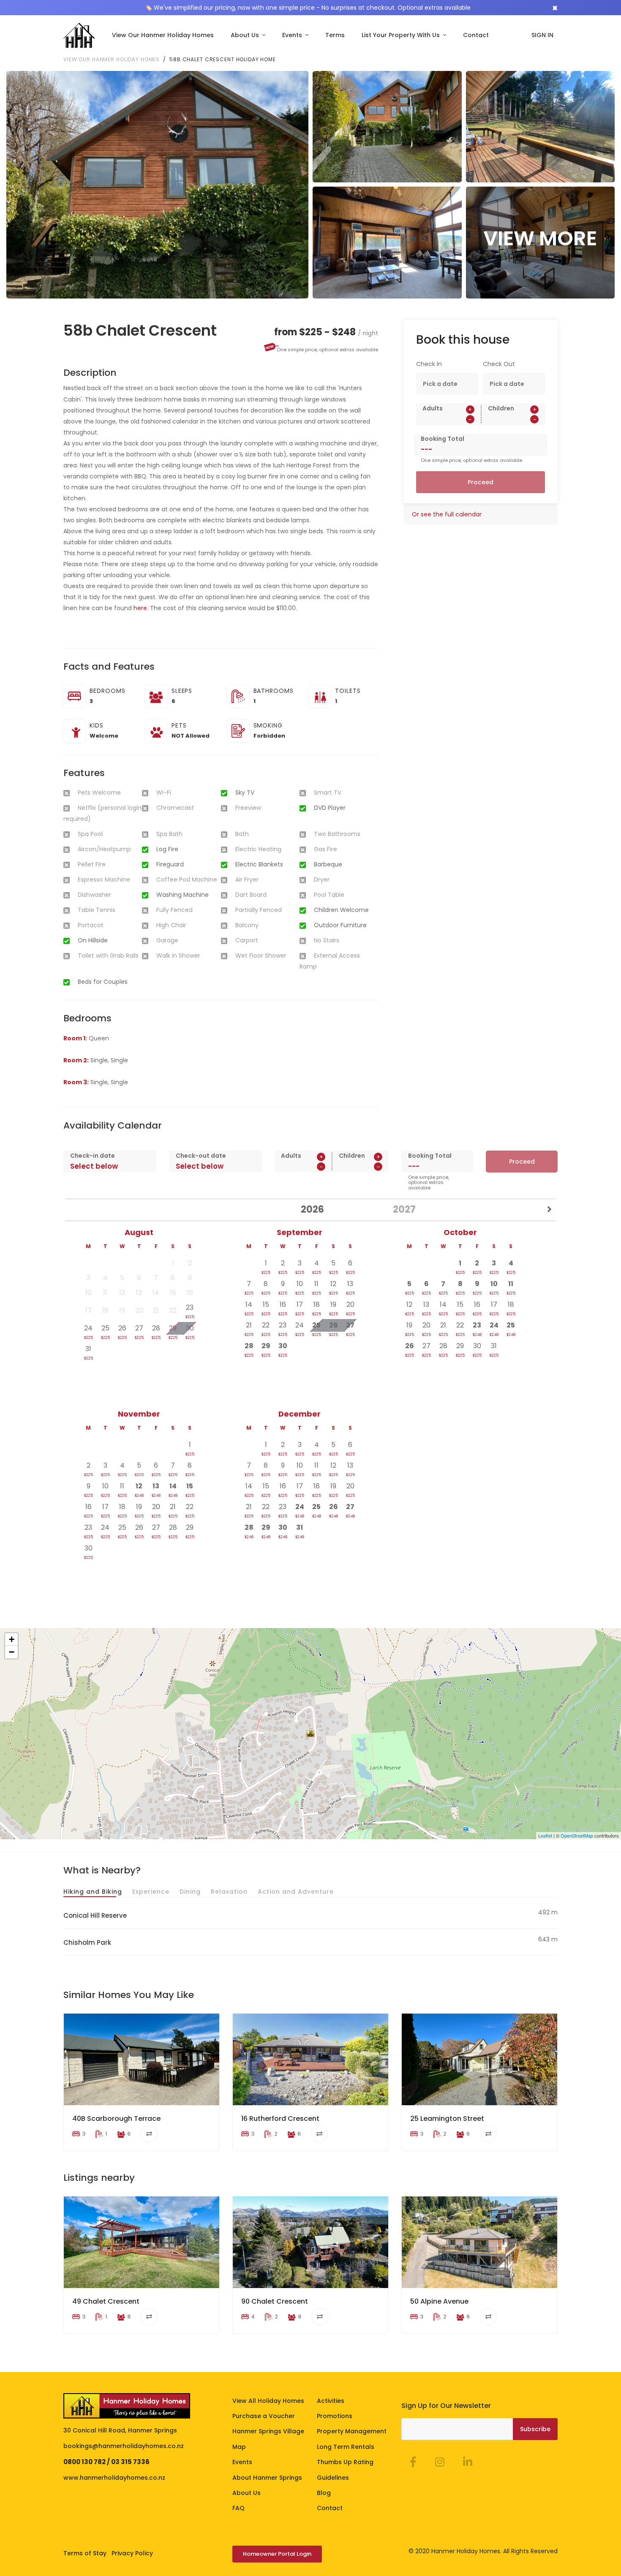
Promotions (335, 2416)
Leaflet (545, 1835)
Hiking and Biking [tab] (93, 1892)
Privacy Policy (132, 2553)
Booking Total (443, 439)
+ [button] (12, 1639)
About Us (246, 35)
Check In (429, 364)
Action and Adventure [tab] (296, 1892)
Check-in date (93, 1156)
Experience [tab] (151, 1892)
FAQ (238, 2508)
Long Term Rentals (346, 2447)
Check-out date (201, 1156)
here (140, 608)
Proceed (481, 482)
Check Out (499, 364)
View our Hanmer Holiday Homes (112, 59)
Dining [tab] (190, 1892)
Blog (324, 2493)
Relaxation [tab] (229, 1892)
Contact (476, 35)
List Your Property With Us (402, 35)
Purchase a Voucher (264, 2416)
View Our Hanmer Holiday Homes (163, 35)
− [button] (12, 1652)
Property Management (352, 2431)
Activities (331, 2401)
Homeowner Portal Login (277, 2554)
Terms (335, 35)
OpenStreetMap (577, 1835)
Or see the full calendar (447, 514)
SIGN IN (542, 35)
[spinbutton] (448, 419)
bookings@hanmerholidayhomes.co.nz (124, 2446)
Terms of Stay (85, 2553)
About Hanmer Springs (267, 2478)
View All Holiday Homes (268, 2401)
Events (293, 35)
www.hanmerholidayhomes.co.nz (114, 2478)
